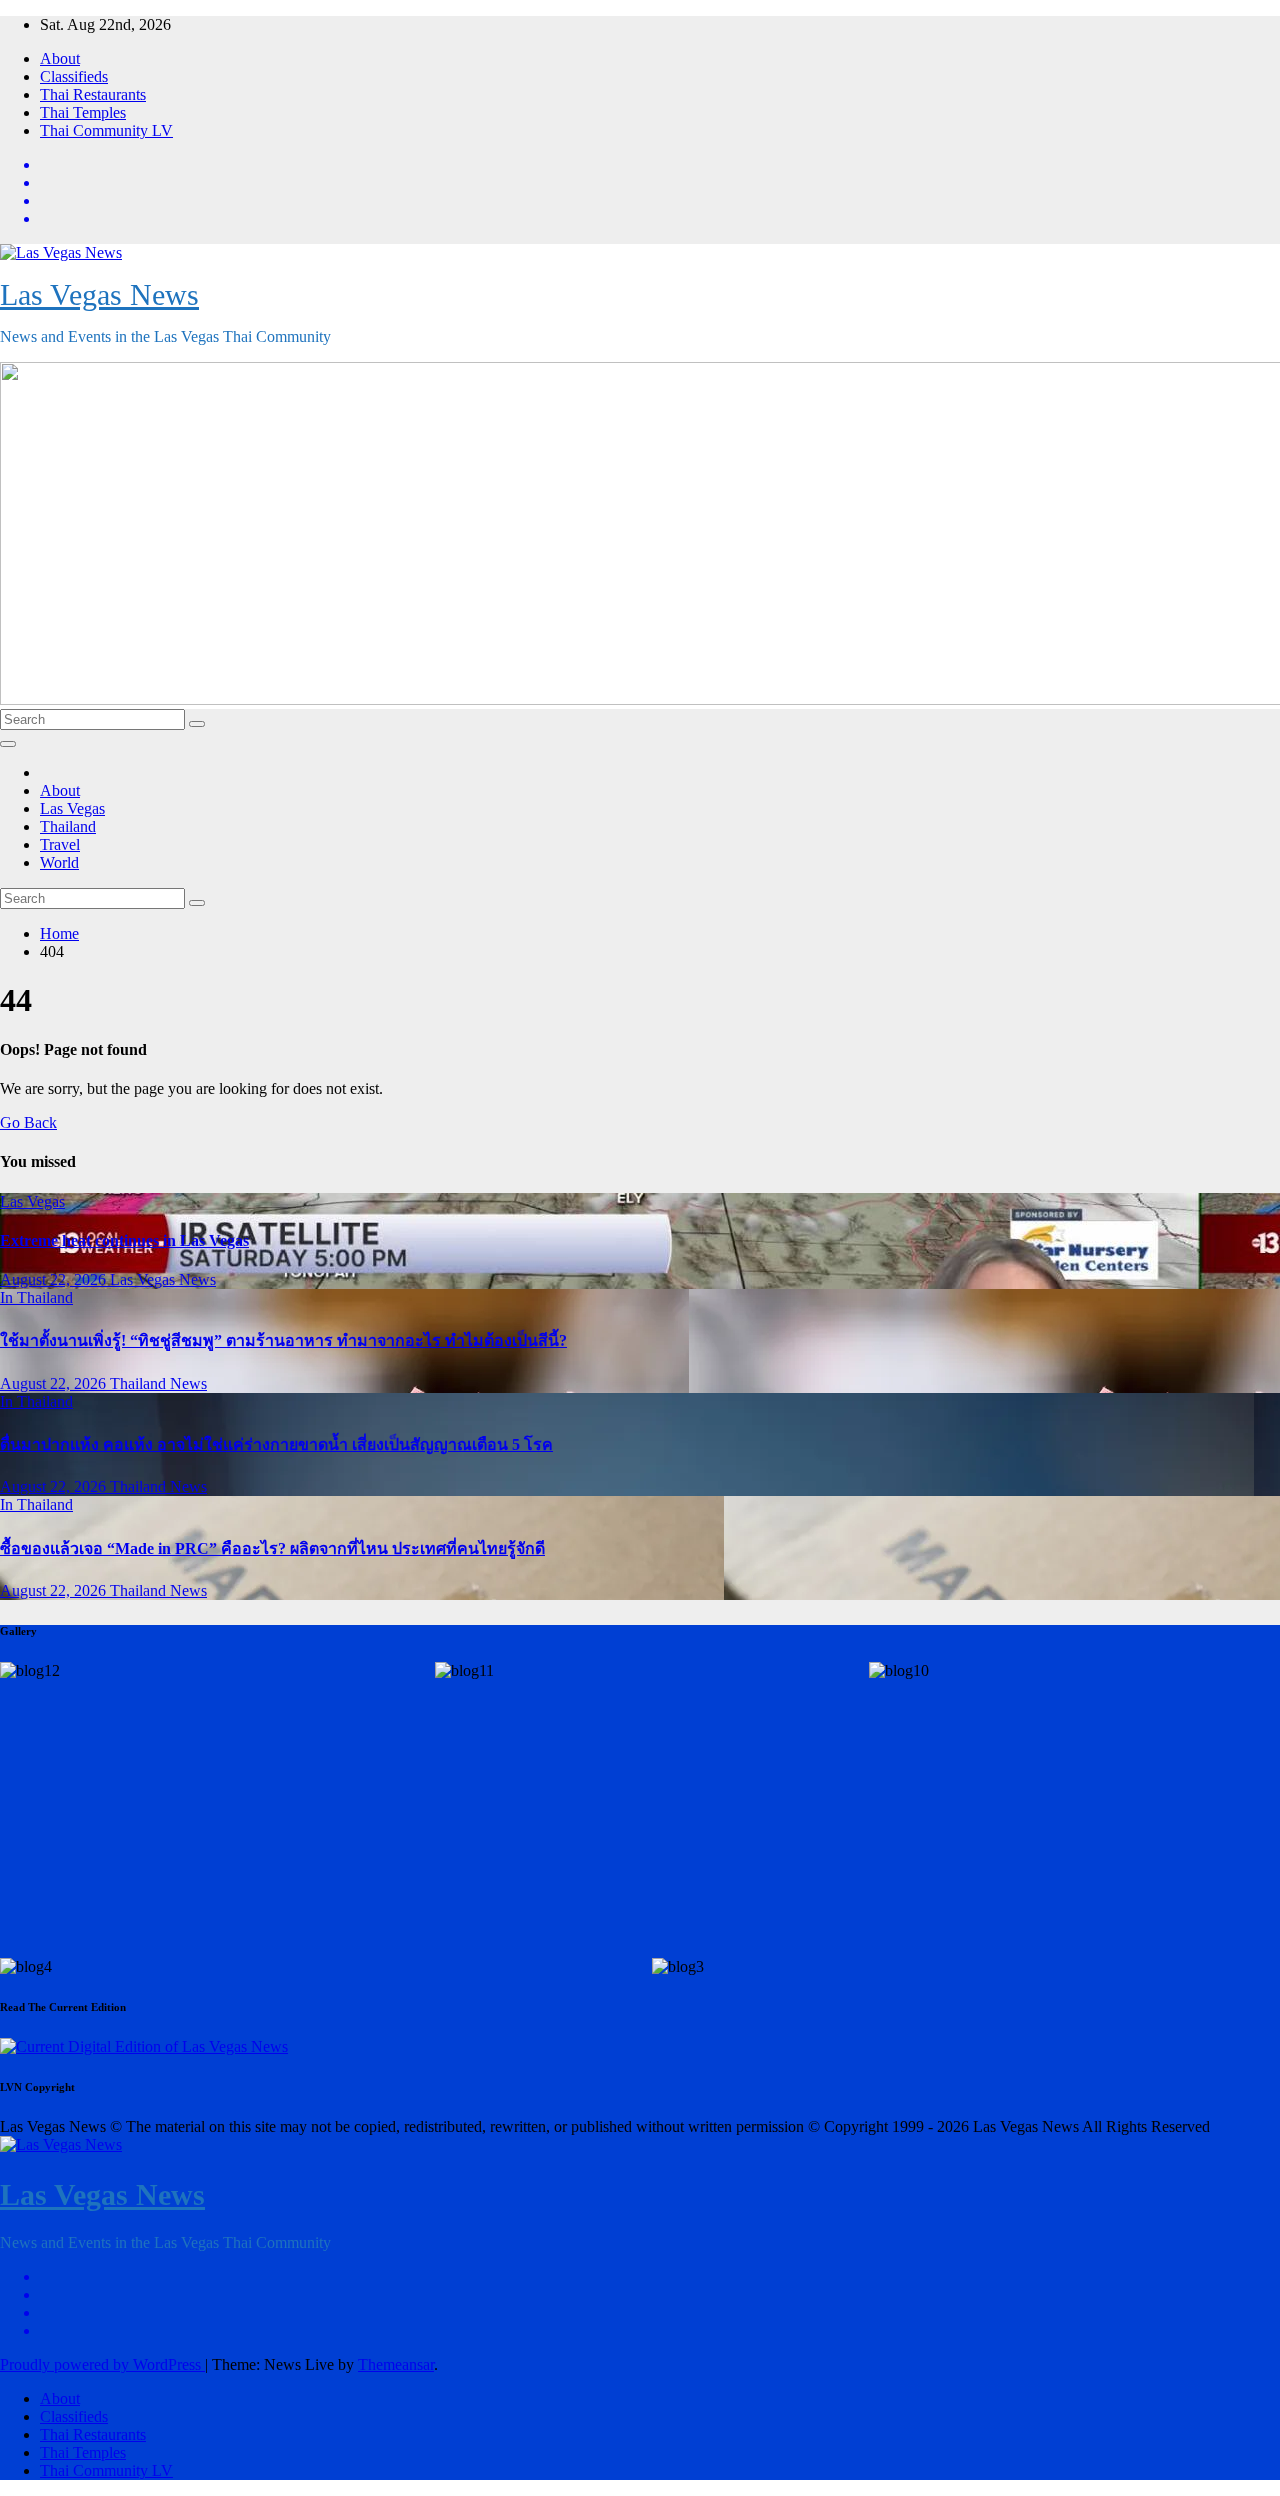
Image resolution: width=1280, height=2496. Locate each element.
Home (59, 933)
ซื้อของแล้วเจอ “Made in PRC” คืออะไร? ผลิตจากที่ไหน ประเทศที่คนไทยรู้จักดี (272, 1548)
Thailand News (158, 1383)
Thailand (68, 826)
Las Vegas (72, 808)
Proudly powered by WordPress (102, 2364)
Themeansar (396, 2364)
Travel (60, 844)
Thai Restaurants (93, 94)
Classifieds (74, 76)
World (59, 862)
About (60, 58)
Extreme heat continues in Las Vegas (124, 1240)
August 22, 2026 (55, 1279)
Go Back (28, 1122)
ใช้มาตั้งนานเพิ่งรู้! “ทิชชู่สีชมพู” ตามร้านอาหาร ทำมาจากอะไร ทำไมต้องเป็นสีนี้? (283, 1340)
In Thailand (36, 1297)
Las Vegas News (99, 294)
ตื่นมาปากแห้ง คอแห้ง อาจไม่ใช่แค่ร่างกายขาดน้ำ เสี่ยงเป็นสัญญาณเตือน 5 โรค (276, 1444)
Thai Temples (83, 112)
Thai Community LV (106, 130)
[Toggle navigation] (8, 744)
